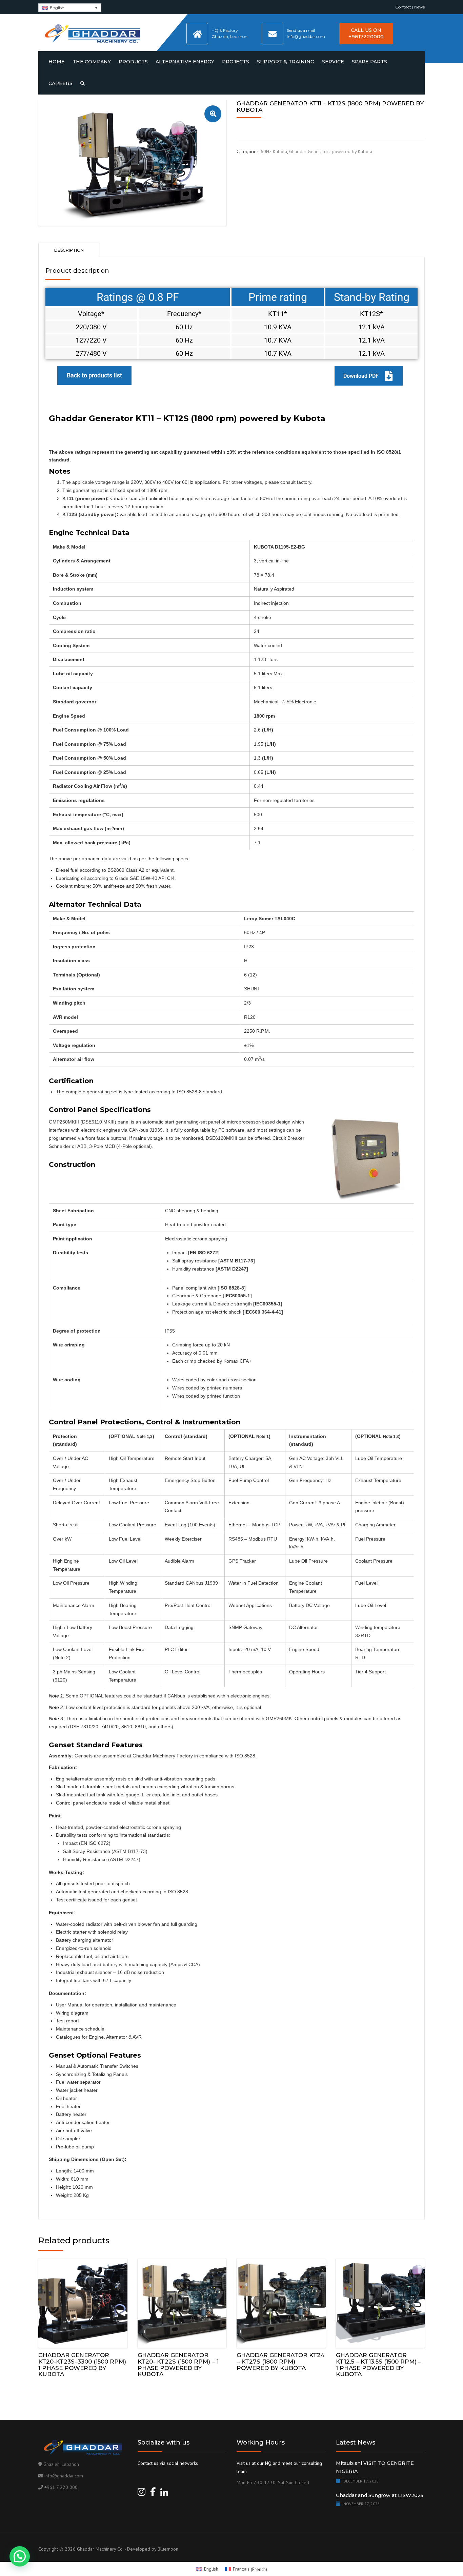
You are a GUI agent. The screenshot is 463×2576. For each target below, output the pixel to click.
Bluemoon (168, 2549)
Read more (83, 2302)
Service (333, 62)
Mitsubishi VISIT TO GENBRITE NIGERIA (375, 2467)
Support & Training (286, 62)
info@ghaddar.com (64, 2476)
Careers (61, 83)
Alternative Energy (185, 62)
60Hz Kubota (274, 151)
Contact (403, 7)
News (419, 7)
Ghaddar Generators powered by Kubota (331, 151)
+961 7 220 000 (61, 2487)
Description (69, 250)
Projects (236, 62)
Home (57, 62)
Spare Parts (369, 62)
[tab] (69, 250)
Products (133, 62)
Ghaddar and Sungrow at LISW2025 (380, 2495)
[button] (213, 114)
